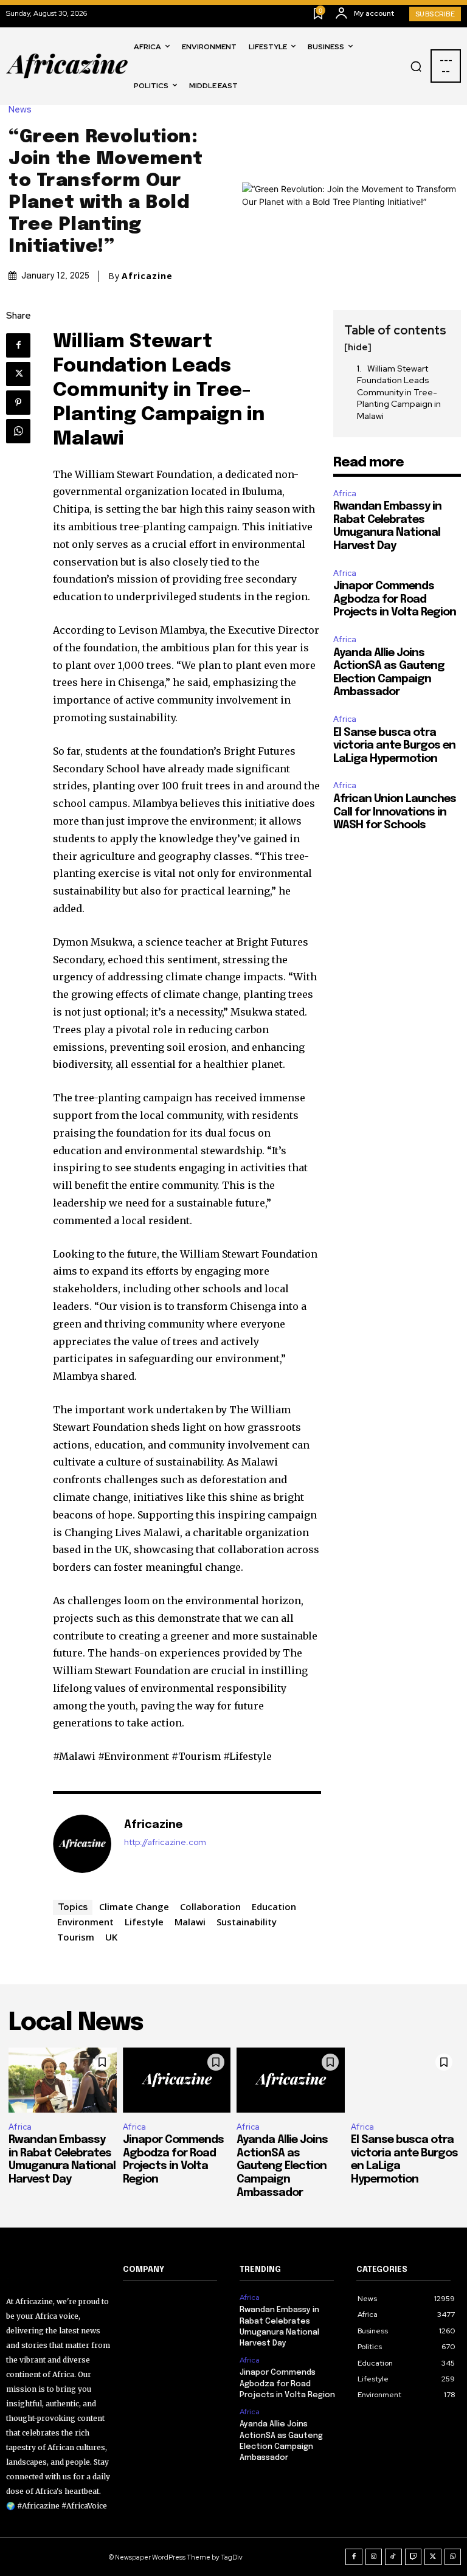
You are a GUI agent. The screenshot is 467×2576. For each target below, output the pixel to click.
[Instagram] (374, 2557)
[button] (416, 66)
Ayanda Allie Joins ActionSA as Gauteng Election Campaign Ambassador (282, 2166)
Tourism (76, 1937)
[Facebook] (18, 345)
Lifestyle (144, 1922)
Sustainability (247, 1922)
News (20, 110)
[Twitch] (413, 2557)
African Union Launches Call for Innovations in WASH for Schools (395, 812)
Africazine (147, 276)
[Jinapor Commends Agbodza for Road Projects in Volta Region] (177, 2080)
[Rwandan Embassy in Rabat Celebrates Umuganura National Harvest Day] (63, 2080)
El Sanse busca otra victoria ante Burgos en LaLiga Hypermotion (394, 746)
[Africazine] (82, 1844)
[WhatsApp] (18, 431)
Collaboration (210, 1906)
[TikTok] (393, 2557)
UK (111, 1937)
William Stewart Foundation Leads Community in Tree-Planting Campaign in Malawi (399, 392)
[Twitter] (18, 374)
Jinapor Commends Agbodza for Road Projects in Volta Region (395, 599)
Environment (85, 1922)
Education (274, 1906)
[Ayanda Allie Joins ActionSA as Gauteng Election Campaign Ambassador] (291, 2080)
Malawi (190, 1922)
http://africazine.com (165, 1842)
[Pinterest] (18, 403)
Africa (345, 493)
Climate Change (134, 1906)
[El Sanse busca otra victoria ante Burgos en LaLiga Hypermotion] (405, 2080)
